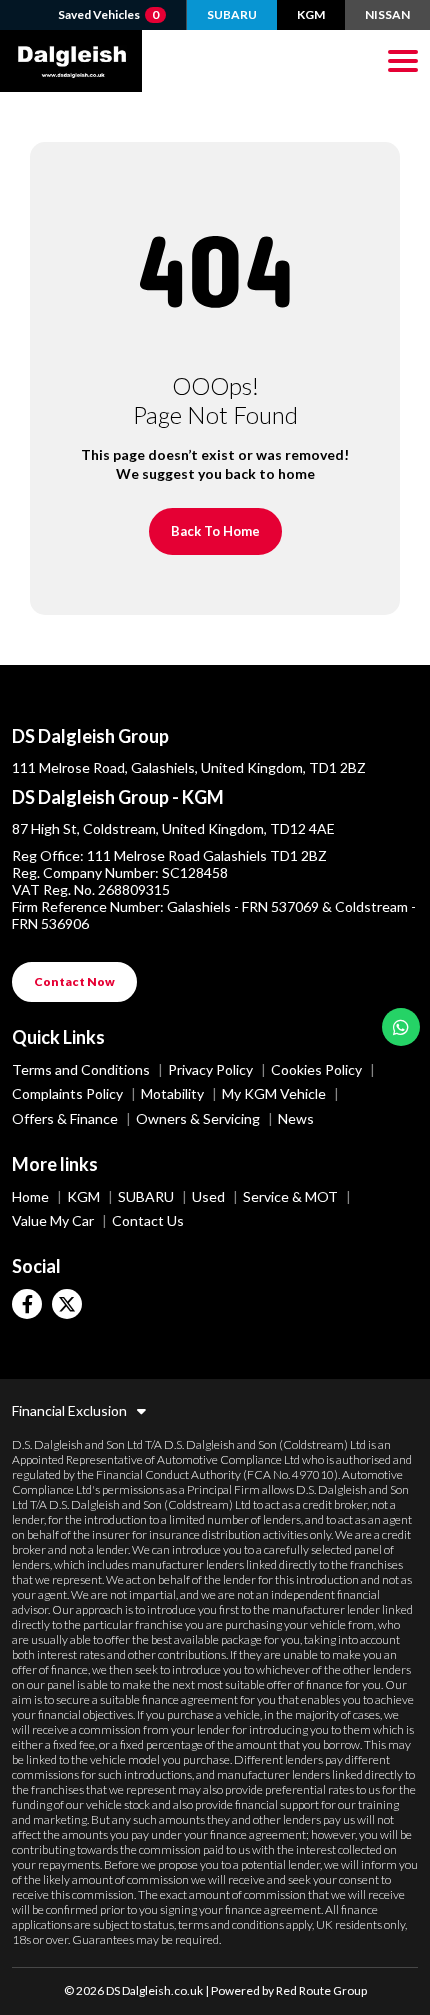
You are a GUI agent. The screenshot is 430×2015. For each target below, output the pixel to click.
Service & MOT (292, 1196)
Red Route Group (321, 1990)
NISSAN (387, 14)
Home (32, 1196)
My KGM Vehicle (275, 1093)
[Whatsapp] (401, 1027)
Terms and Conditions (82, 1069)
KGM (311, 14)
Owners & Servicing (199, 1118)
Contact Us (148, 1220)
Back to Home (215, 531)
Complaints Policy (69, 1093)
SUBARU (232, 14)
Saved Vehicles (108, 14)
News (296, 1118)
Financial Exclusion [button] (69, 1410)
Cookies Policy (318, 1069)
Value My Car (54, 1220)
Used (210, 1196)
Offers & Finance (66, 1118)
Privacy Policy (212, 1069)
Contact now (74, 981)
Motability (174, 1093)
